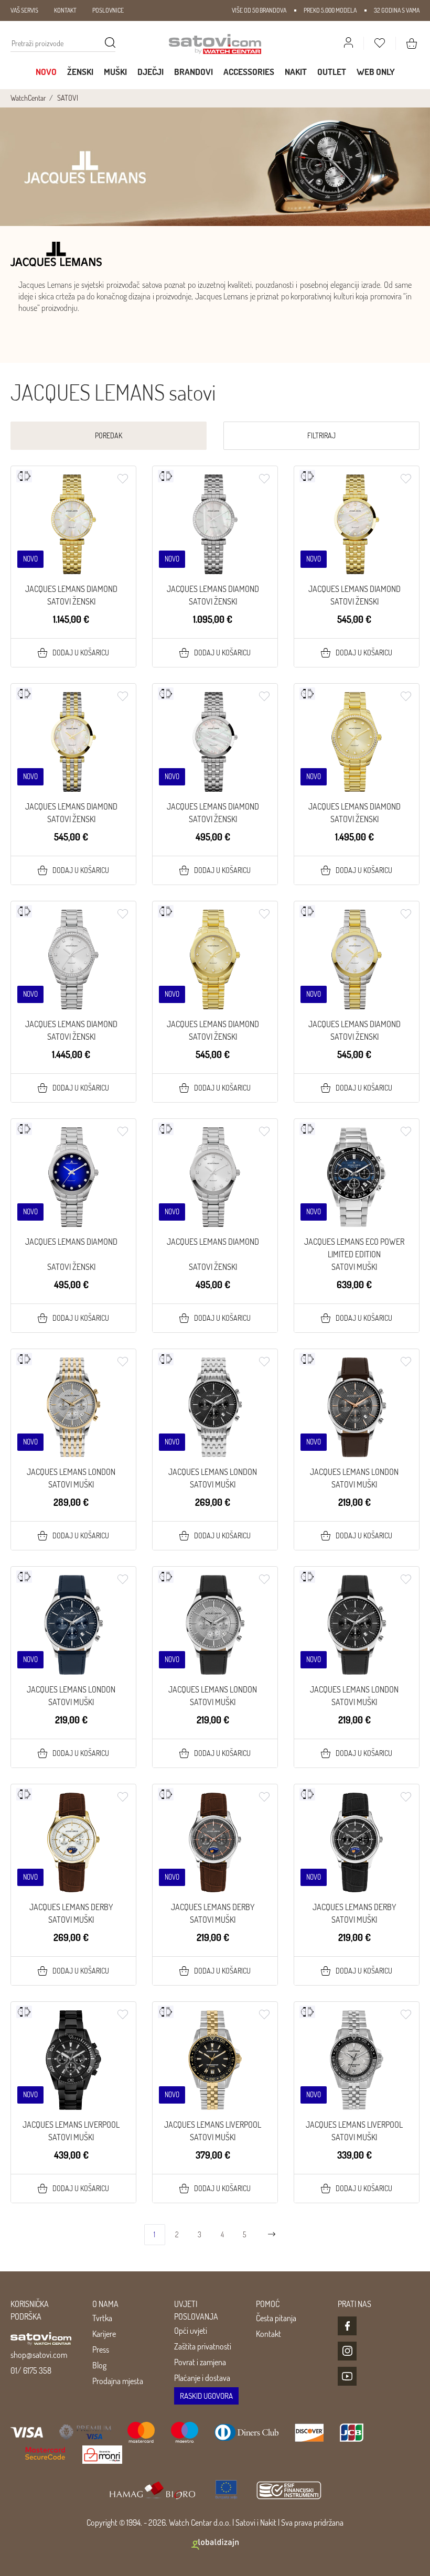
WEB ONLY (376, 72)
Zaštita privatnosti (203, 2346)
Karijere (104, 2334)
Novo (46, 72)
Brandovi (193, 72)
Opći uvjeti (191, 2331)
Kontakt (268, 2334)
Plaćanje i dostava (202, 2378)
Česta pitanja (276, 2318)
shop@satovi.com (39, 2355)
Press (101, 2349)
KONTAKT (65, 10)
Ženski (80, 72)
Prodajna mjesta (118, 2381)
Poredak (109, 435)
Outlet (332, 72)
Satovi (245, 2523)
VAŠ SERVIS (24, 10)
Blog (99, 2365)
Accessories (249, 72)
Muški (115, 72)
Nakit (296, 72)
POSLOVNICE (108, 10)
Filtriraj (321, 435)
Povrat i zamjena (200, 2362)
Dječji (150, 72)
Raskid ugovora (206, 2396)
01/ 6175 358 (31, 2370)
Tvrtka (102, 2318)
